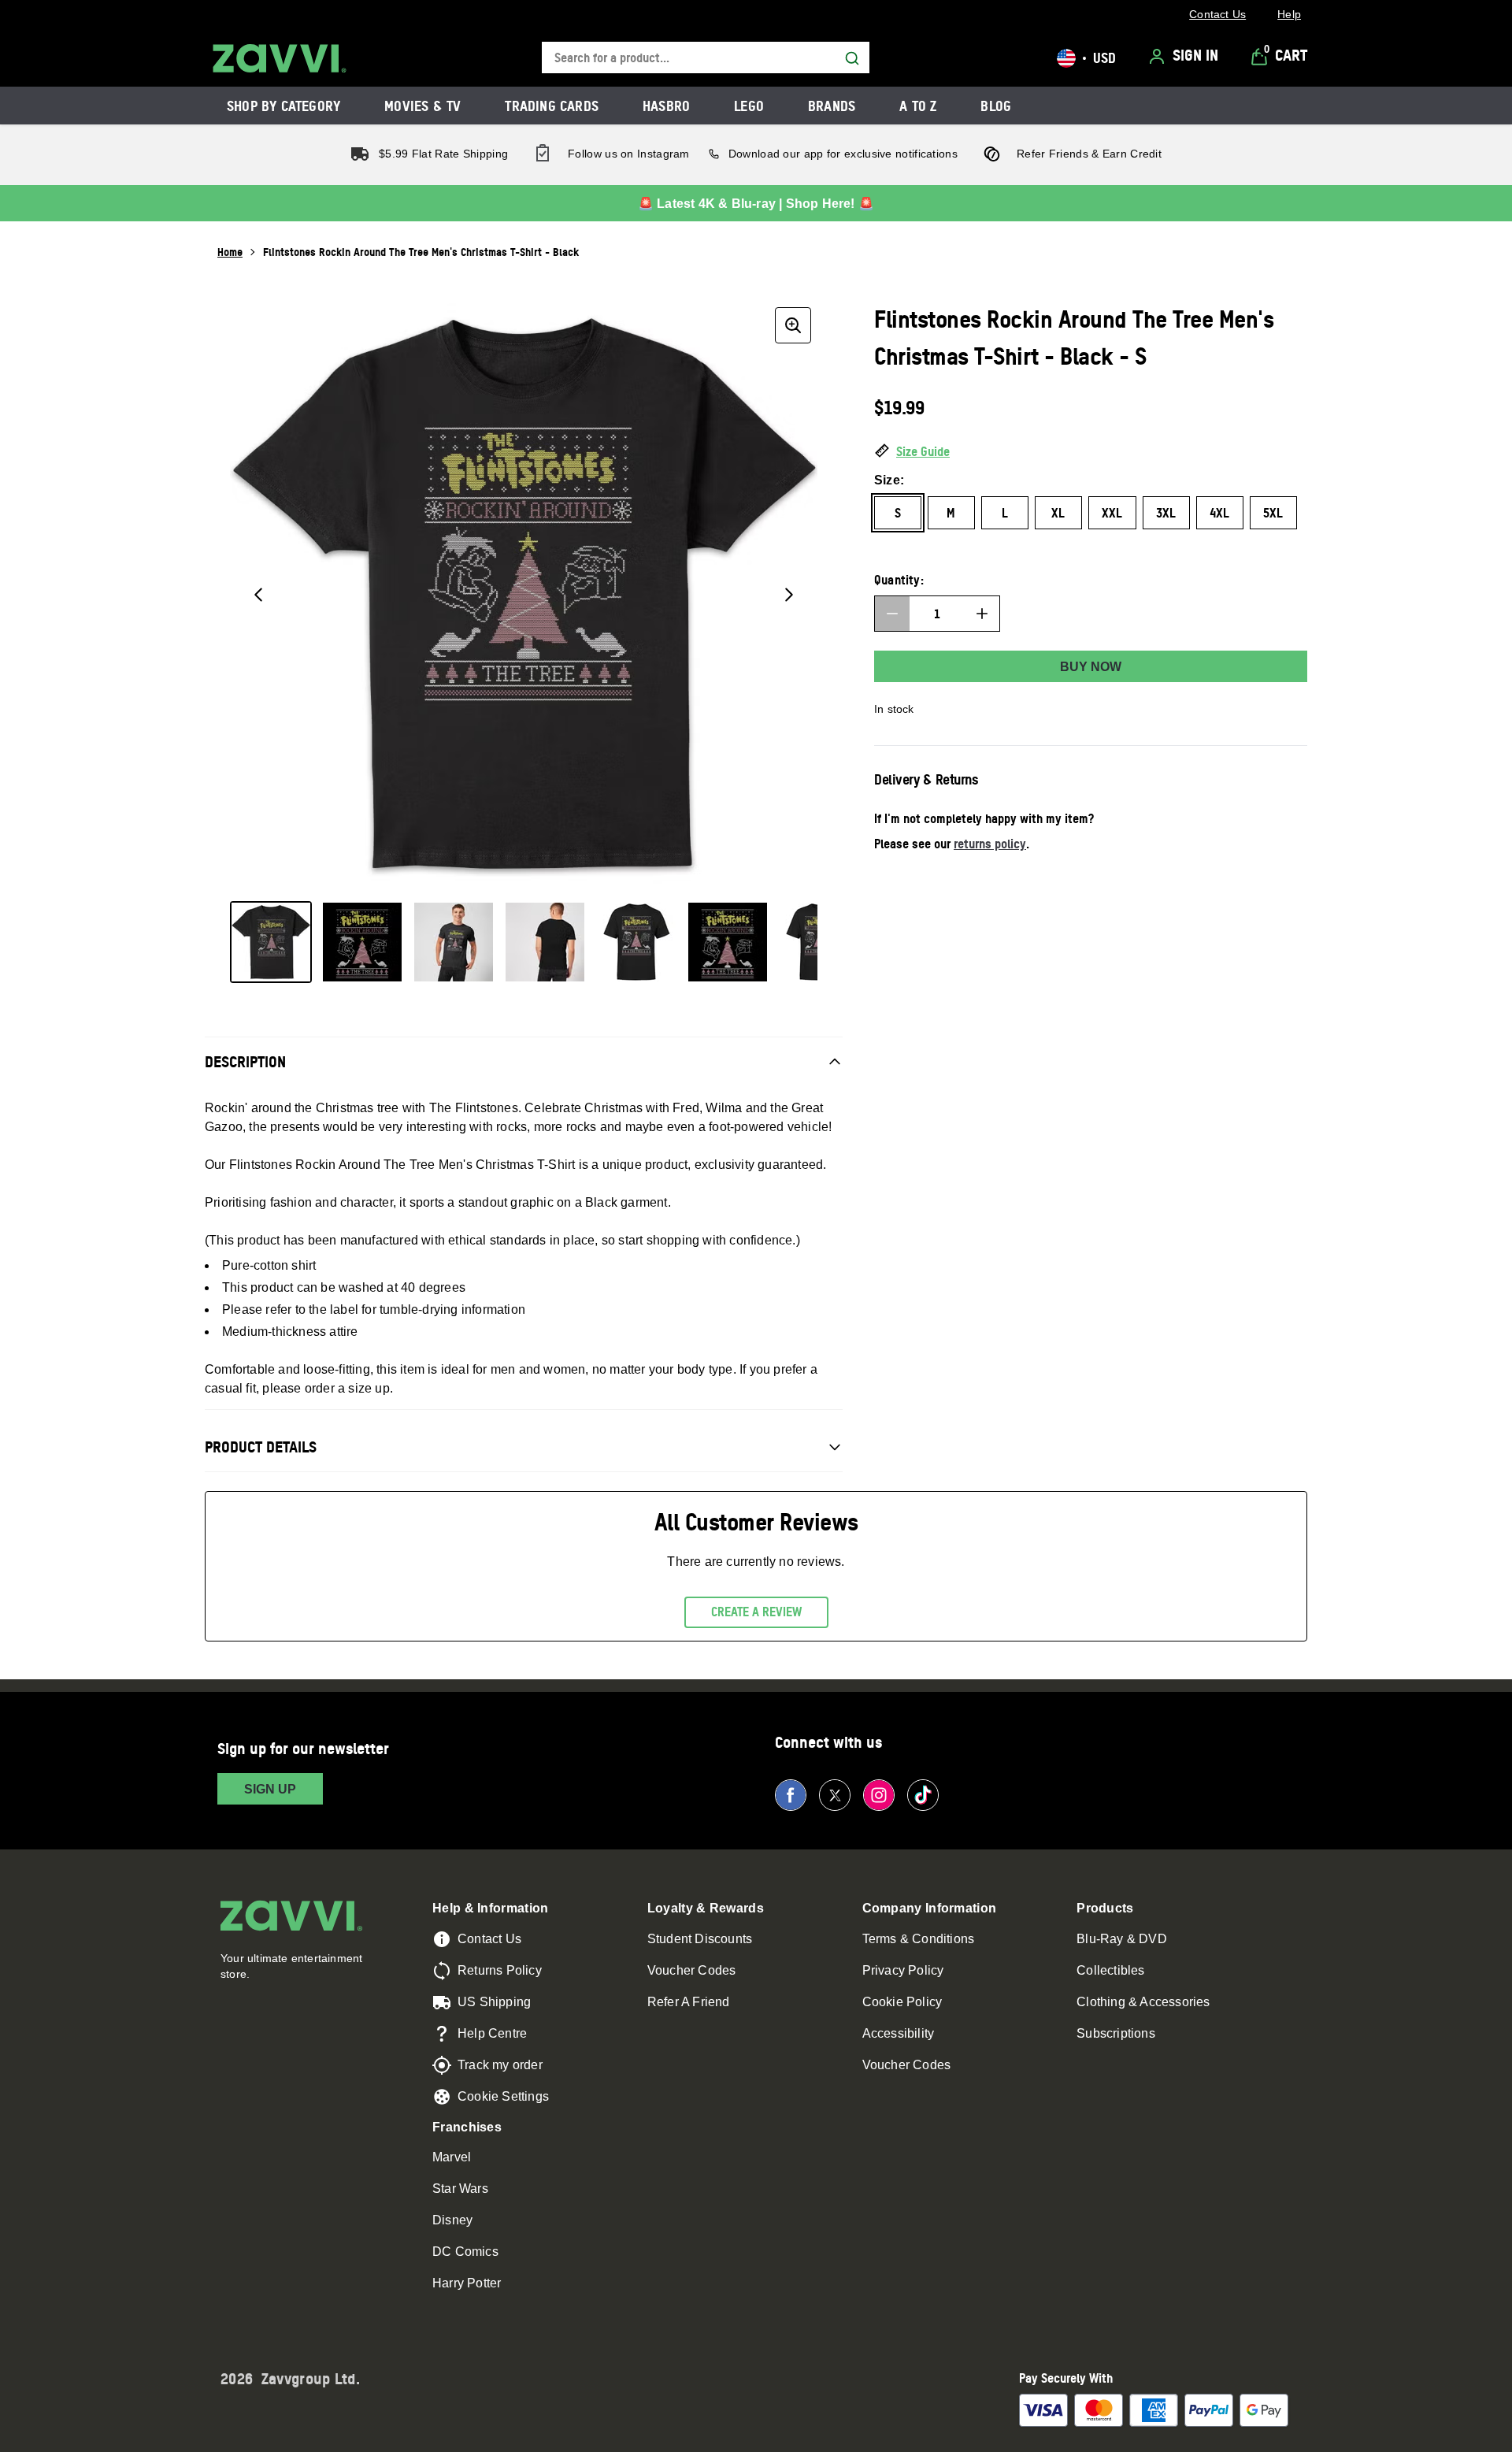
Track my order (500, 2065)
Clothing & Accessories (1143, 2002)
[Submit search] (852, 58)
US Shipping (494, 2002)
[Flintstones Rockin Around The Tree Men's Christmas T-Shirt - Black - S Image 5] (636, 942)
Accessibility (899, 2033)
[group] (524, 595)
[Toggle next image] (789, 595)
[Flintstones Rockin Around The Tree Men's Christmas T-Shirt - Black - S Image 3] (454, 942)
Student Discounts (700, 1939)
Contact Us (489, 1939)
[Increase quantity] (982, 614)
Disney (452, 2220)
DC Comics (465, 2252)
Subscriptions (1116, 2033)
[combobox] (706, 58)
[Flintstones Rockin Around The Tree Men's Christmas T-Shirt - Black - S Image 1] (271, 942)
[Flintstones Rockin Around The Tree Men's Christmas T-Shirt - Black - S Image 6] (728, 942)
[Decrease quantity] (892, 614)
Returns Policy (500, 1970)
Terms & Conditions (919, 1939)
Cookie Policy (902, 2002)
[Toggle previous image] (258, 595)
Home (230, 252)
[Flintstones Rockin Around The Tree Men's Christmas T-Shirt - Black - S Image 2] (362, 942)
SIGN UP (270, 1789)
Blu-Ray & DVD (1122, 1939)
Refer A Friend (689, 2002)
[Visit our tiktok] (923, 1795)
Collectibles (1110, 1970)
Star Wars (460, 2189)
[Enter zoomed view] (793, 325)
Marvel (452, 2157)
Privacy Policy (903, 1970)
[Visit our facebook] (791, 1795)
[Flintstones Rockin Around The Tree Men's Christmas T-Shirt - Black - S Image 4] (545, 942)
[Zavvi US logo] (280, 58)
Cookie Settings (503, 2096)
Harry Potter (467, 2283)
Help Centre (492, 2033)
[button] (1091, 452)
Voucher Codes (692, 1970)
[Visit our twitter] (835, 1795)
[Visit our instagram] (879, 1795)
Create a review (756, 1612)
